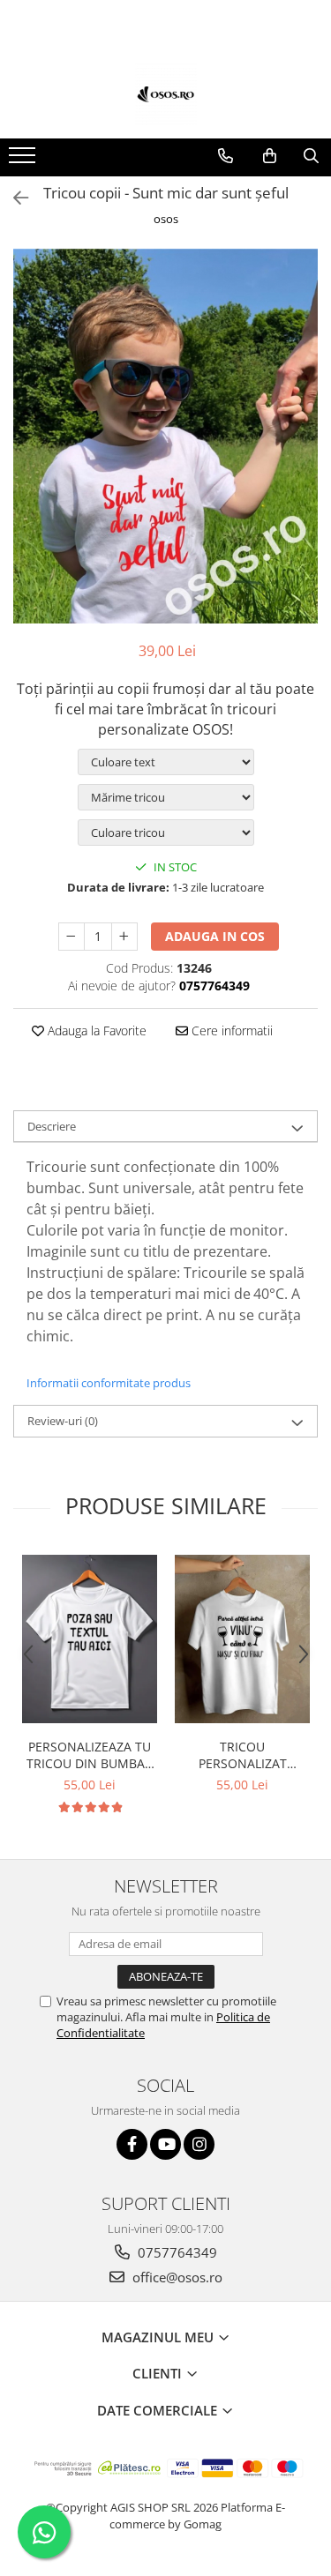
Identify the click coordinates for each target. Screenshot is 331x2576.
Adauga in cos (215, 936)
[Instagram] (199, 2144)
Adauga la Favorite (95, 1030)
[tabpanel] (165, 436)
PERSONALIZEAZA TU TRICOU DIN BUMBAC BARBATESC (90, 1755)
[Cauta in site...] (311, 156)
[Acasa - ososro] (166, 94)
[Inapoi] (13, 198)
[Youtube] (165, 2144)
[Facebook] (132, 2144)
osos (166, 219)
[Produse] (24, 161)
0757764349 (176, 2252)
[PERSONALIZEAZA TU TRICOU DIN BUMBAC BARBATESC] (90, 1639)
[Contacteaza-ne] (226, 156)
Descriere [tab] (52, 1126)
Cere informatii (230, 1030)
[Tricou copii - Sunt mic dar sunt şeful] (165, 436)
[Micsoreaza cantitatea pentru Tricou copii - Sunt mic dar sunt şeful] (71, 937)
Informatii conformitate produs (109, 1383)
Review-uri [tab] (63, 1421)
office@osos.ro (176, 2277)
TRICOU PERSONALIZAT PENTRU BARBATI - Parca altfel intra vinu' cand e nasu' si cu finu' (242, 1755)
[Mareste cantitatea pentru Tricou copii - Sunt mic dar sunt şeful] (124, 937)
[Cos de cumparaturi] (270, 156)
